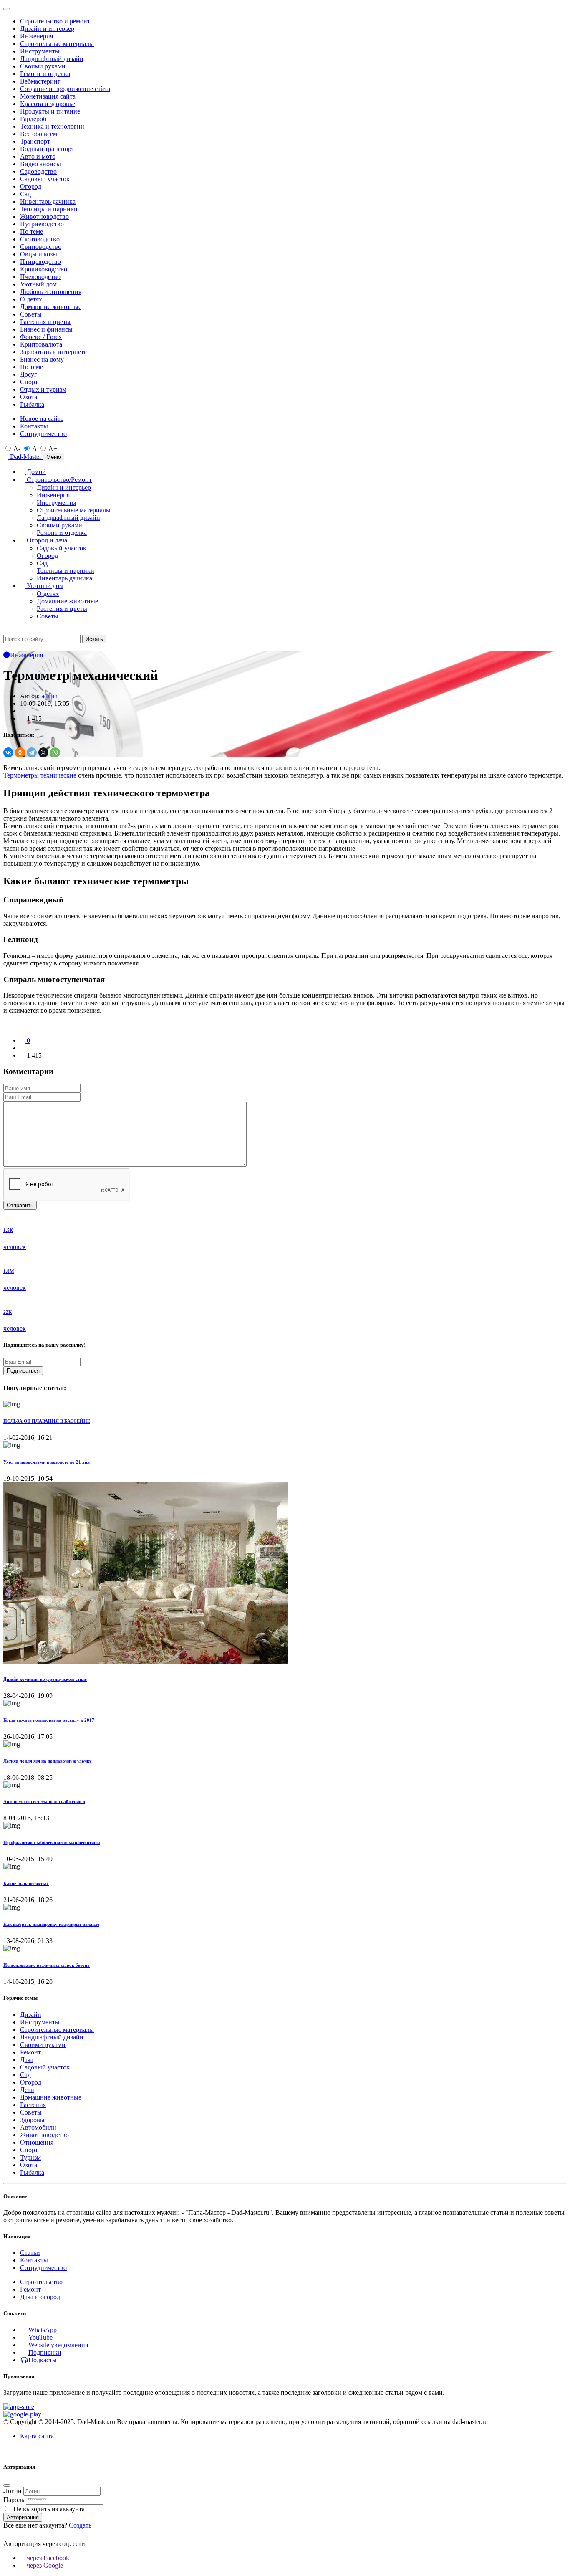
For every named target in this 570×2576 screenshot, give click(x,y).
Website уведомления (58, 2345)
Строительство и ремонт (55, 21)
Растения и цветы (45, 322)
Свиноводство (41, 247)
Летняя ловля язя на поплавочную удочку (48, 1761)
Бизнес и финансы (46, 329)
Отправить (20, 1205)
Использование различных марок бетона (47, 1965)
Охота (29, 397)
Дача (27, 2060)
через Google (44, 2565)
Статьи (30, 2253)
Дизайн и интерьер (47, 29)
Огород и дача (46, 540)
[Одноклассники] (20, 752)
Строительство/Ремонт (58, 480)
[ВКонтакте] (8, 752)
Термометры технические (40, 775)
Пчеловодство (40, 277)
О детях (31, 299)
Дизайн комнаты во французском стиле (45, 1679)
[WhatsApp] (55, 752)
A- (17, 449)
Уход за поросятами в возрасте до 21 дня (47, 1462)
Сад (25, 194)
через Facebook (47, 2558)
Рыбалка (32, 404)
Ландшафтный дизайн (52, 59)
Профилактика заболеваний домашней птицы (52, 1842)
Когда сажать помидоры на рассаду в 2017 (49, 1720)
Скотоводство (40, 239)
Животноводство (44, 217)
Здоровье (33, 2120)
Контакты (34, 426)
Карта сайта (37, 2436)
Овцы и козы (39, 254)
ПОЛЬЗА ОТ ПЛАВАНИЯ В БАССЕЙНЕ (47, 1421)
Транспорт (35, 141)
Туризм (30, 2157)
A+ (53, 449)
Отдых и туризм (43, 389)
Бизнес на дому (42, 359)
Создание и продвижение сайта (65, 89)
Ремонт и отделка (45, 74)
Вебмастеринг (40, 81)
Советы (31, 314)
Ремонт (30, 2052)
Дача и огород (40, 2297)
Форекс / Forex (41, 337)
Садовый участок (45, 179)
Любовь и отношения (51, 292)
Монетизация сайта (48, 96)
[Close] (7, 9)
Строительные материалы (57, 44)
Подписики (45, 2352)
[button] (6, 630)
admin (49, 696)
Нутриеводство (42, 224)
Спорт (29, 382)
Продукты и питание (50, 111)
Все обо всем (39, 134)
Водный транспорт (47, 149)
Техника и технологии (52, 126)
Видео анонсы (40, 164)
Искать (94, 639)
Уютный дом (38, 284)
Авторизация (23, 2517)
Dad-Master (26, 457)
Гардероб (33, 119)
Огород (31, 186)
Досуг (29, 374)
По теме (32, 232)
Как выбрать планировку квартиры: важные (51, 1924)
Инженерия (37, 36)
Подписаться (23, 1371)
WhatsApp (43, 2330)
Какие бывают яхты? (26, 1883)
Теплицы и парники (49, 209)
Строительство (41, 2282)
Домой (35, 472)
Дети (27, 2090)
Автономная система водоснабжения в (44, 1801)
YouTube (40, 2337)
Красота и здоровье (48, 104)
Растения (33, 2105)
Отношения (37, 2142)
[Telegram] (32, 752)
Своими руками (43, 66)
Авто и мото (38, 156)
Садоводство (38, 171)
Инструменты (40, 51)
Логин (13, 2491)
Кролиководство (44, 269)
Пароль (14, 2500)
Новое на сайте (42, 419)
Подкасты (43, 2360)
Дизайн (31, 2015)
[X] (43, 752)
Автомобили (38, 2127)
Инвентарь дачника (48, 201)
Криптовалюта (41, 344)
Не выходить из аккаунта (49, 2509)
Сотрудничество (43, 434)
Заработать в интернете (53, 352)
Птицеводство (40, 262)
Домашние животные (51, 307)
